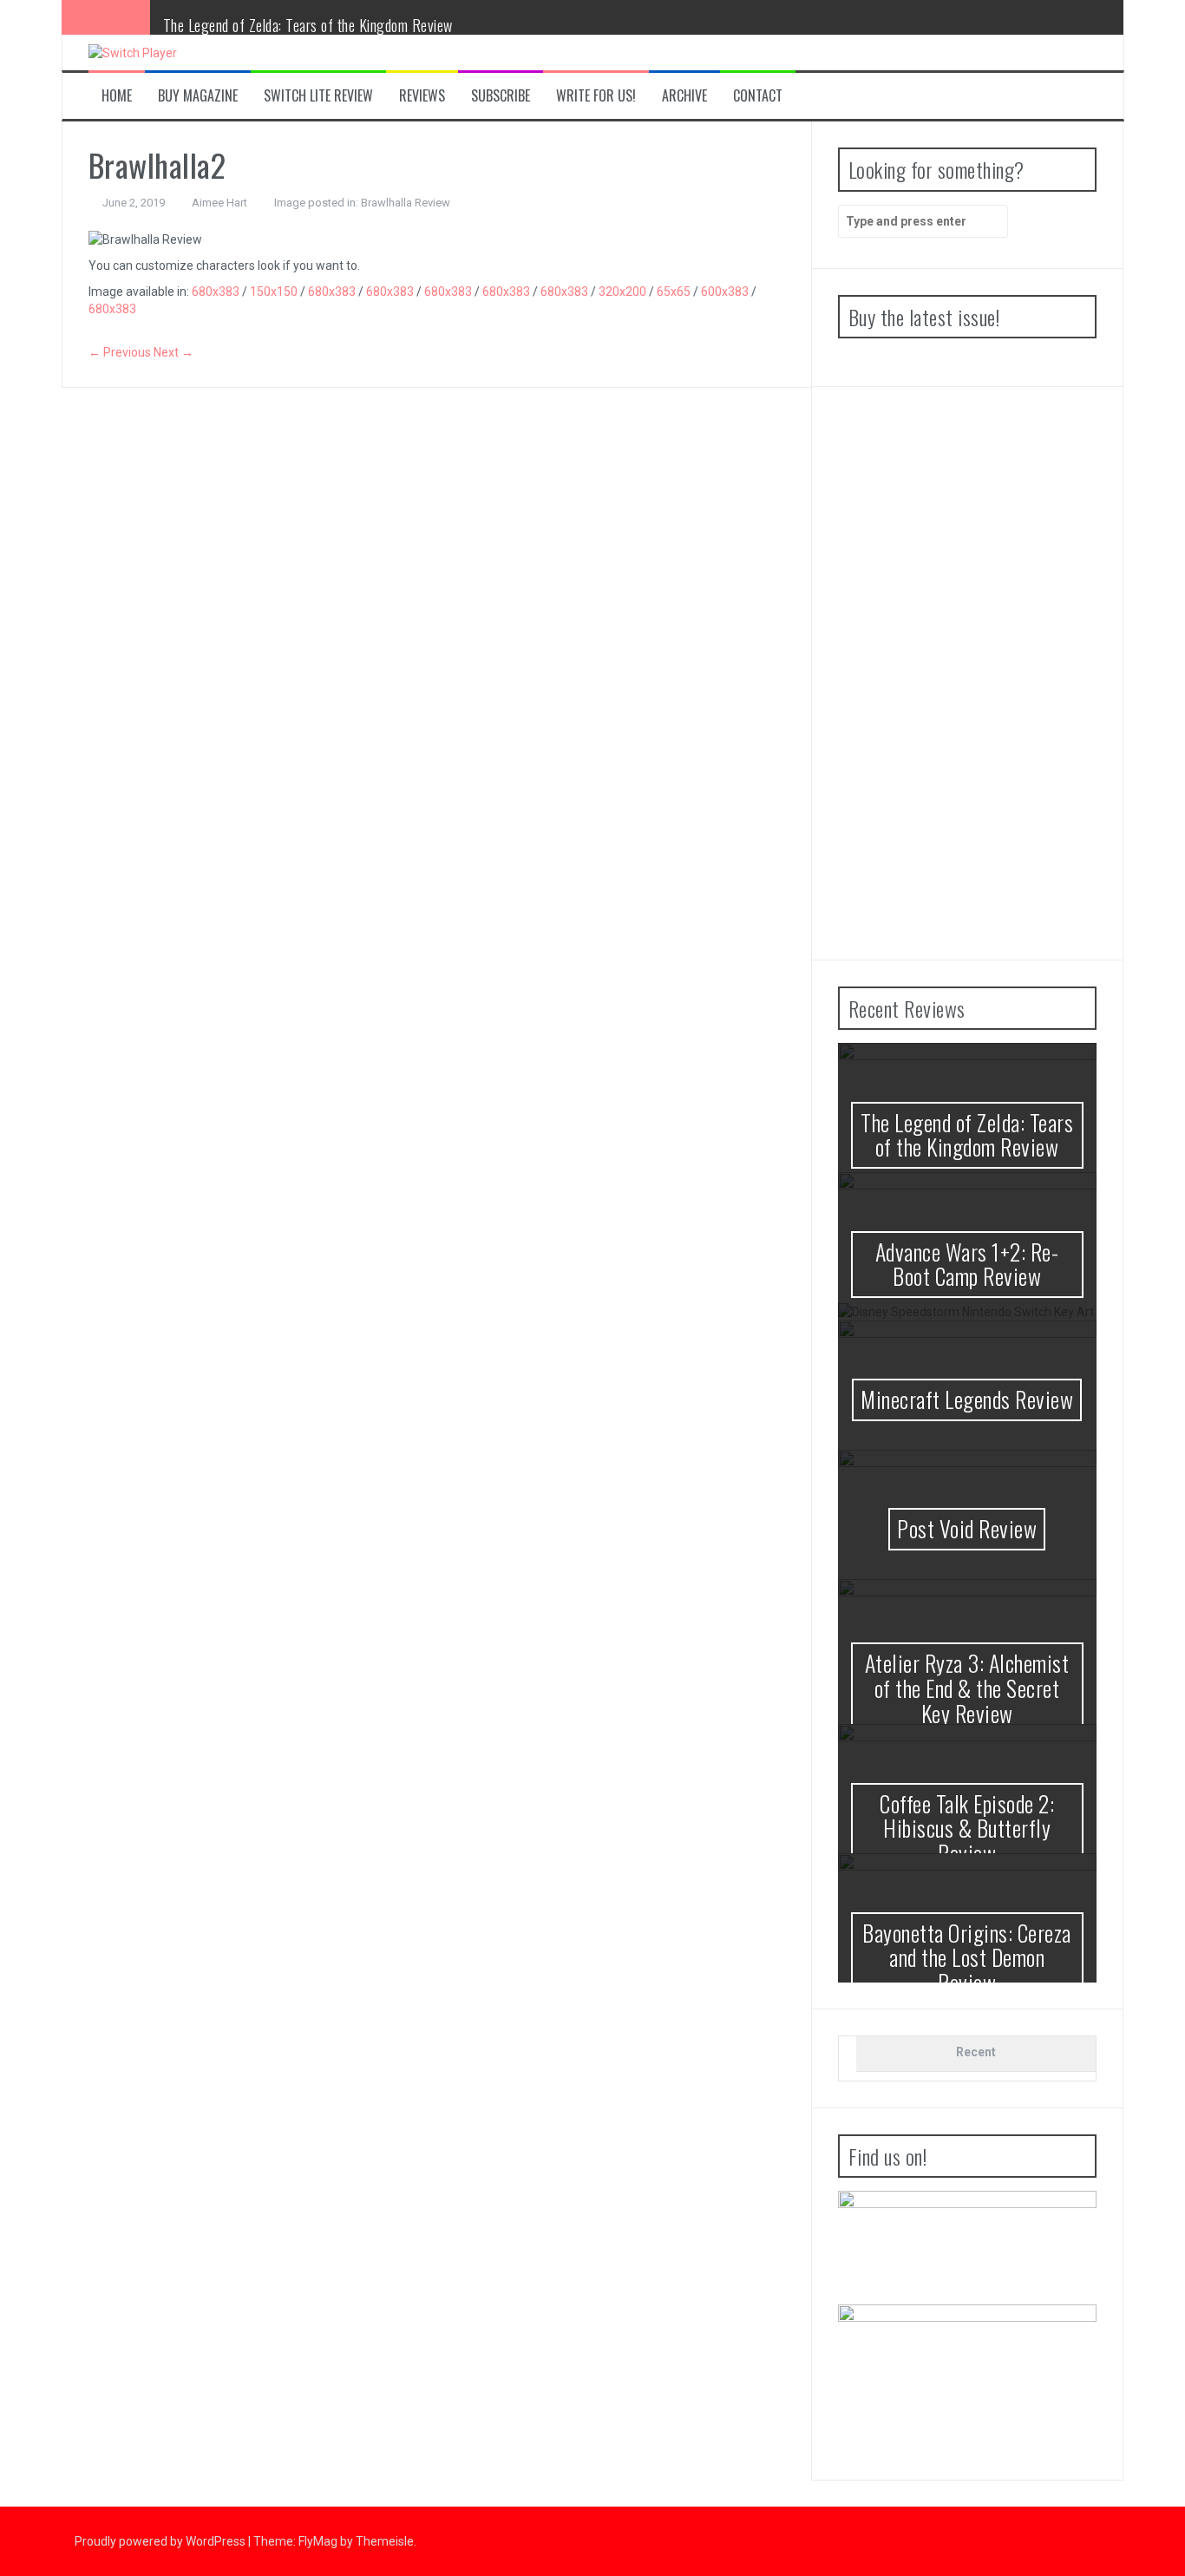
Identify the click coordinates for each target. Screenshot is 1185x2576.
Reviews (422, 96)
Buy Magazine (198, 96)
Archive (684, 96)
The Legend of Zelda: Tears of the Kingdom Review (308, 25)
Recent (976, 2052)
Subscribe (501, 96)
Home (117, 96)
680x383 (216, 292)
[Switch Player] (133, 52)
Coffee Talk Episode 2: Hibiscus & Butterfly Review (967, 1828)
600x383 (725, 292)
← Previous (120, 352)
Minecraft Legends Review (967, 1399)
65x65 (674, 292)
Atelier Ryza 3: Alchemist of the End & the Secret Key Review (967, 1688)
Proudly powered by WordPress (161, 2541)
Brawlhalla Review (406, 203)
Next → (173, 352)
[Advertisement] (967, 673)
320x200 (622, 292)
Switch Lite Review (318, 96)
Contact (758, 96)
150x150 (274, 292)
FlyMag (318, 2541)
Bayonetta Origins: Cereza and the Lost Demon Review (967, 1957)
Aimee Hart (219, 203)
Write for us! (596, 96)
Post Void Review (967, 1528)
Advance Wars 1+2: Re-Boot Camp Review (967, 1264)
